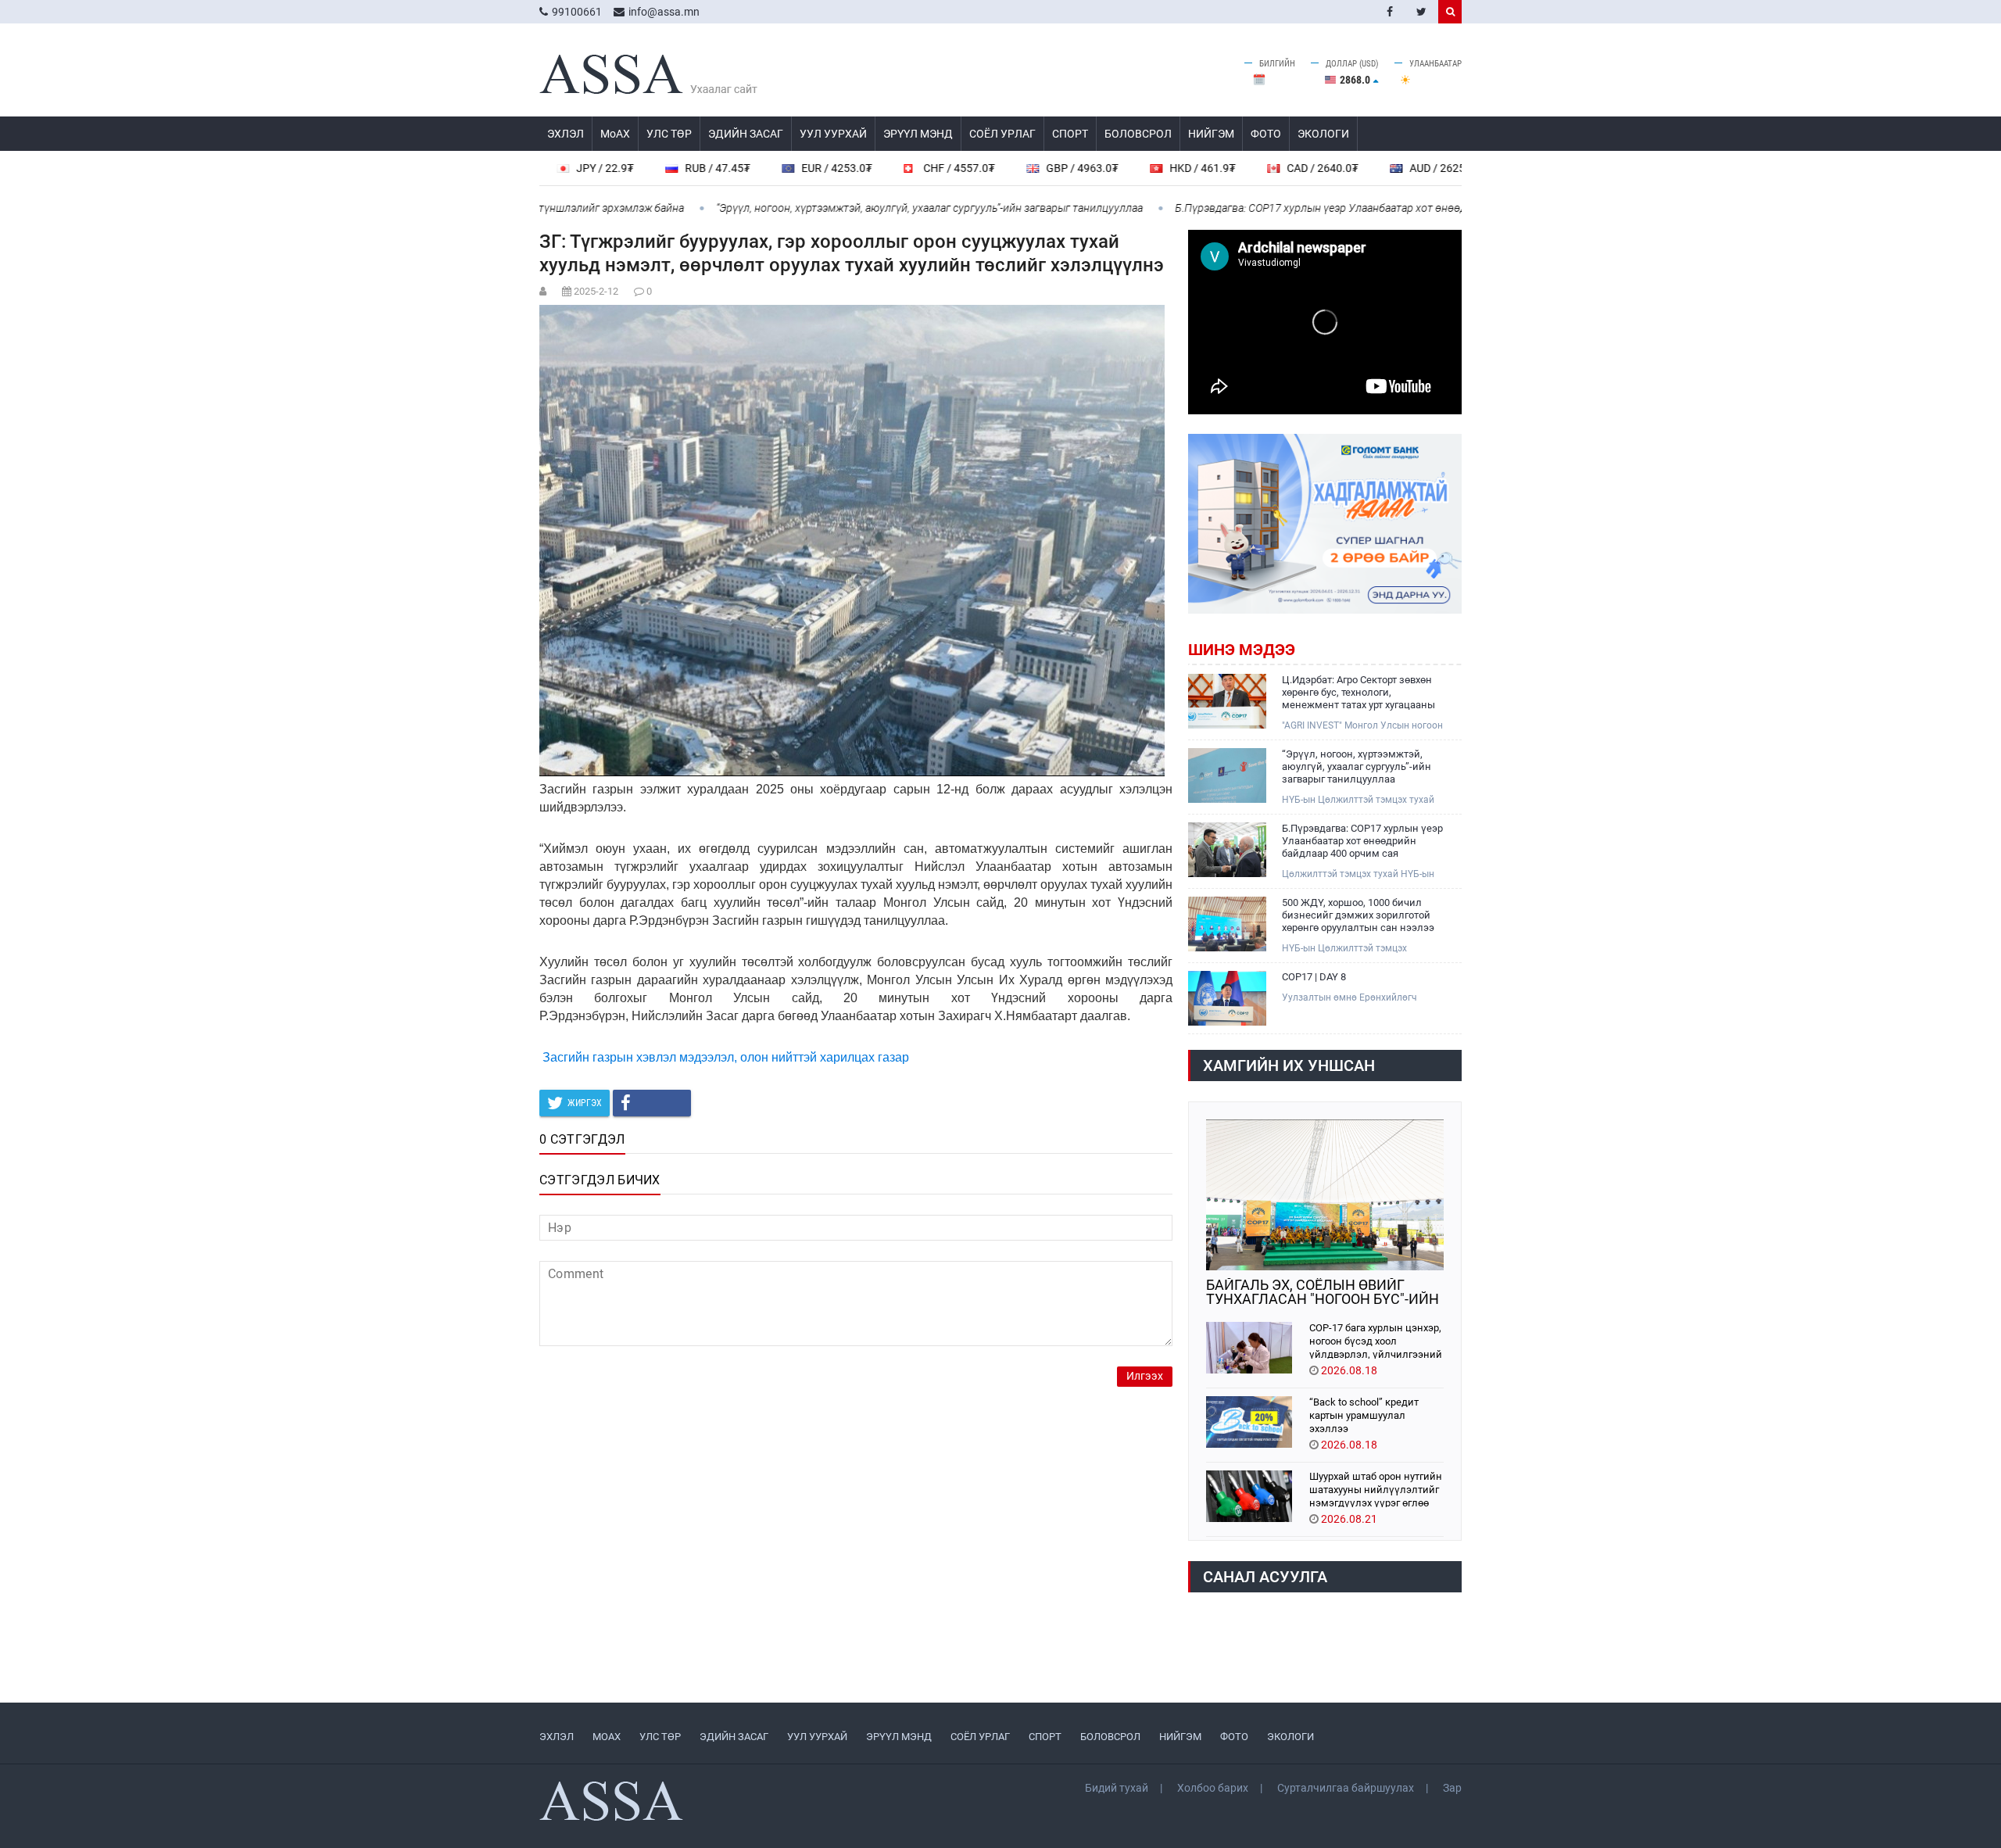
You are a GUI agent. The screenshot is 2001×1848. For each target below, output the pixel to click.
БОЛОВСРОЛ (1138, 134)
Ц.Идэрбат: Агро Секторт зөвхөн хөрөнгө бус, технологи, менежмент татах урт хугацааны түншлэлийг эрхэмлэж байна (1358, 693)
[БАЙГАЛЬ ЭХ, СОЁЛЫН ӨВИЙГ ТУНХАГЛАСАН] (1325, 1195)
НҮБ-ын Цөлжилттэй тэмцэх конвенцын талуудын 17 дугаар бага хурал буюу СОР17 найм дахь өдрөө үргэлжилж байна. (1364, 949)
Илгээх (1145, 1376)
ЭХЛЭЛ (566, 134)
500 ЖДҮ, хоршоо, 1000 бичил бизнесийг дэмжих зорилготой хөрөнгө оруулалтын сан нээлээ (1358, 915)
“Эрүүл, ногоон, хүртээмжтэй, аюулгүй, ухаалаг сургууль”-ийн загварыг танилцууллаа (855, 208)
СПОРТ (1070, 134)
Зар (1452, 1788)
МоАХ (615, 134)
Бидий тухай (1117, 1788)
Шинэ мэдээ (1242, 650)
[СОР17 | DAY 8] (1227, 998)
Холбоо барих (1213, 1788)
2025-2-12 (596, 291)
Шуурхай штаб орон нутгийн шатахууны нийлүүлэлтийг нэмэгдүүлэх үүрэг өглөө (1376, 1489)
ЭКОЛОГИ (1323, 134)
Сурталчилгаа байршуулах (1346, 1788)
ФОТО (1266, 134)
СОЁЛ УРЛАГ (1002, 134)
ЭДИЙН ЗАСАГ (746, 134)
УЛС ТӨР (669, 134)
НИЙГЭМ (1211, 134)
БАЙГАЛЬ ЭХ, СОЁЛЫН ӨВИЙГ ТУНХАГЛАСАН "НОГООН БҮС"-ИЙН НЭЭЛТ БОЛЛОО (1323, 1292)
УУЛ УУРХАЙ (833, 134)
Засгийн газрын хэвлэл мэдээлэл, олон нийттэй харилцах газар (726, 1057)
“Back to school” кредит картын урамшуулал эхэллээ (1364, 1415)
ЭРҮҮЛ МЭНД (918, 134)
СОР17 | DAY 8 (1314, 977)
